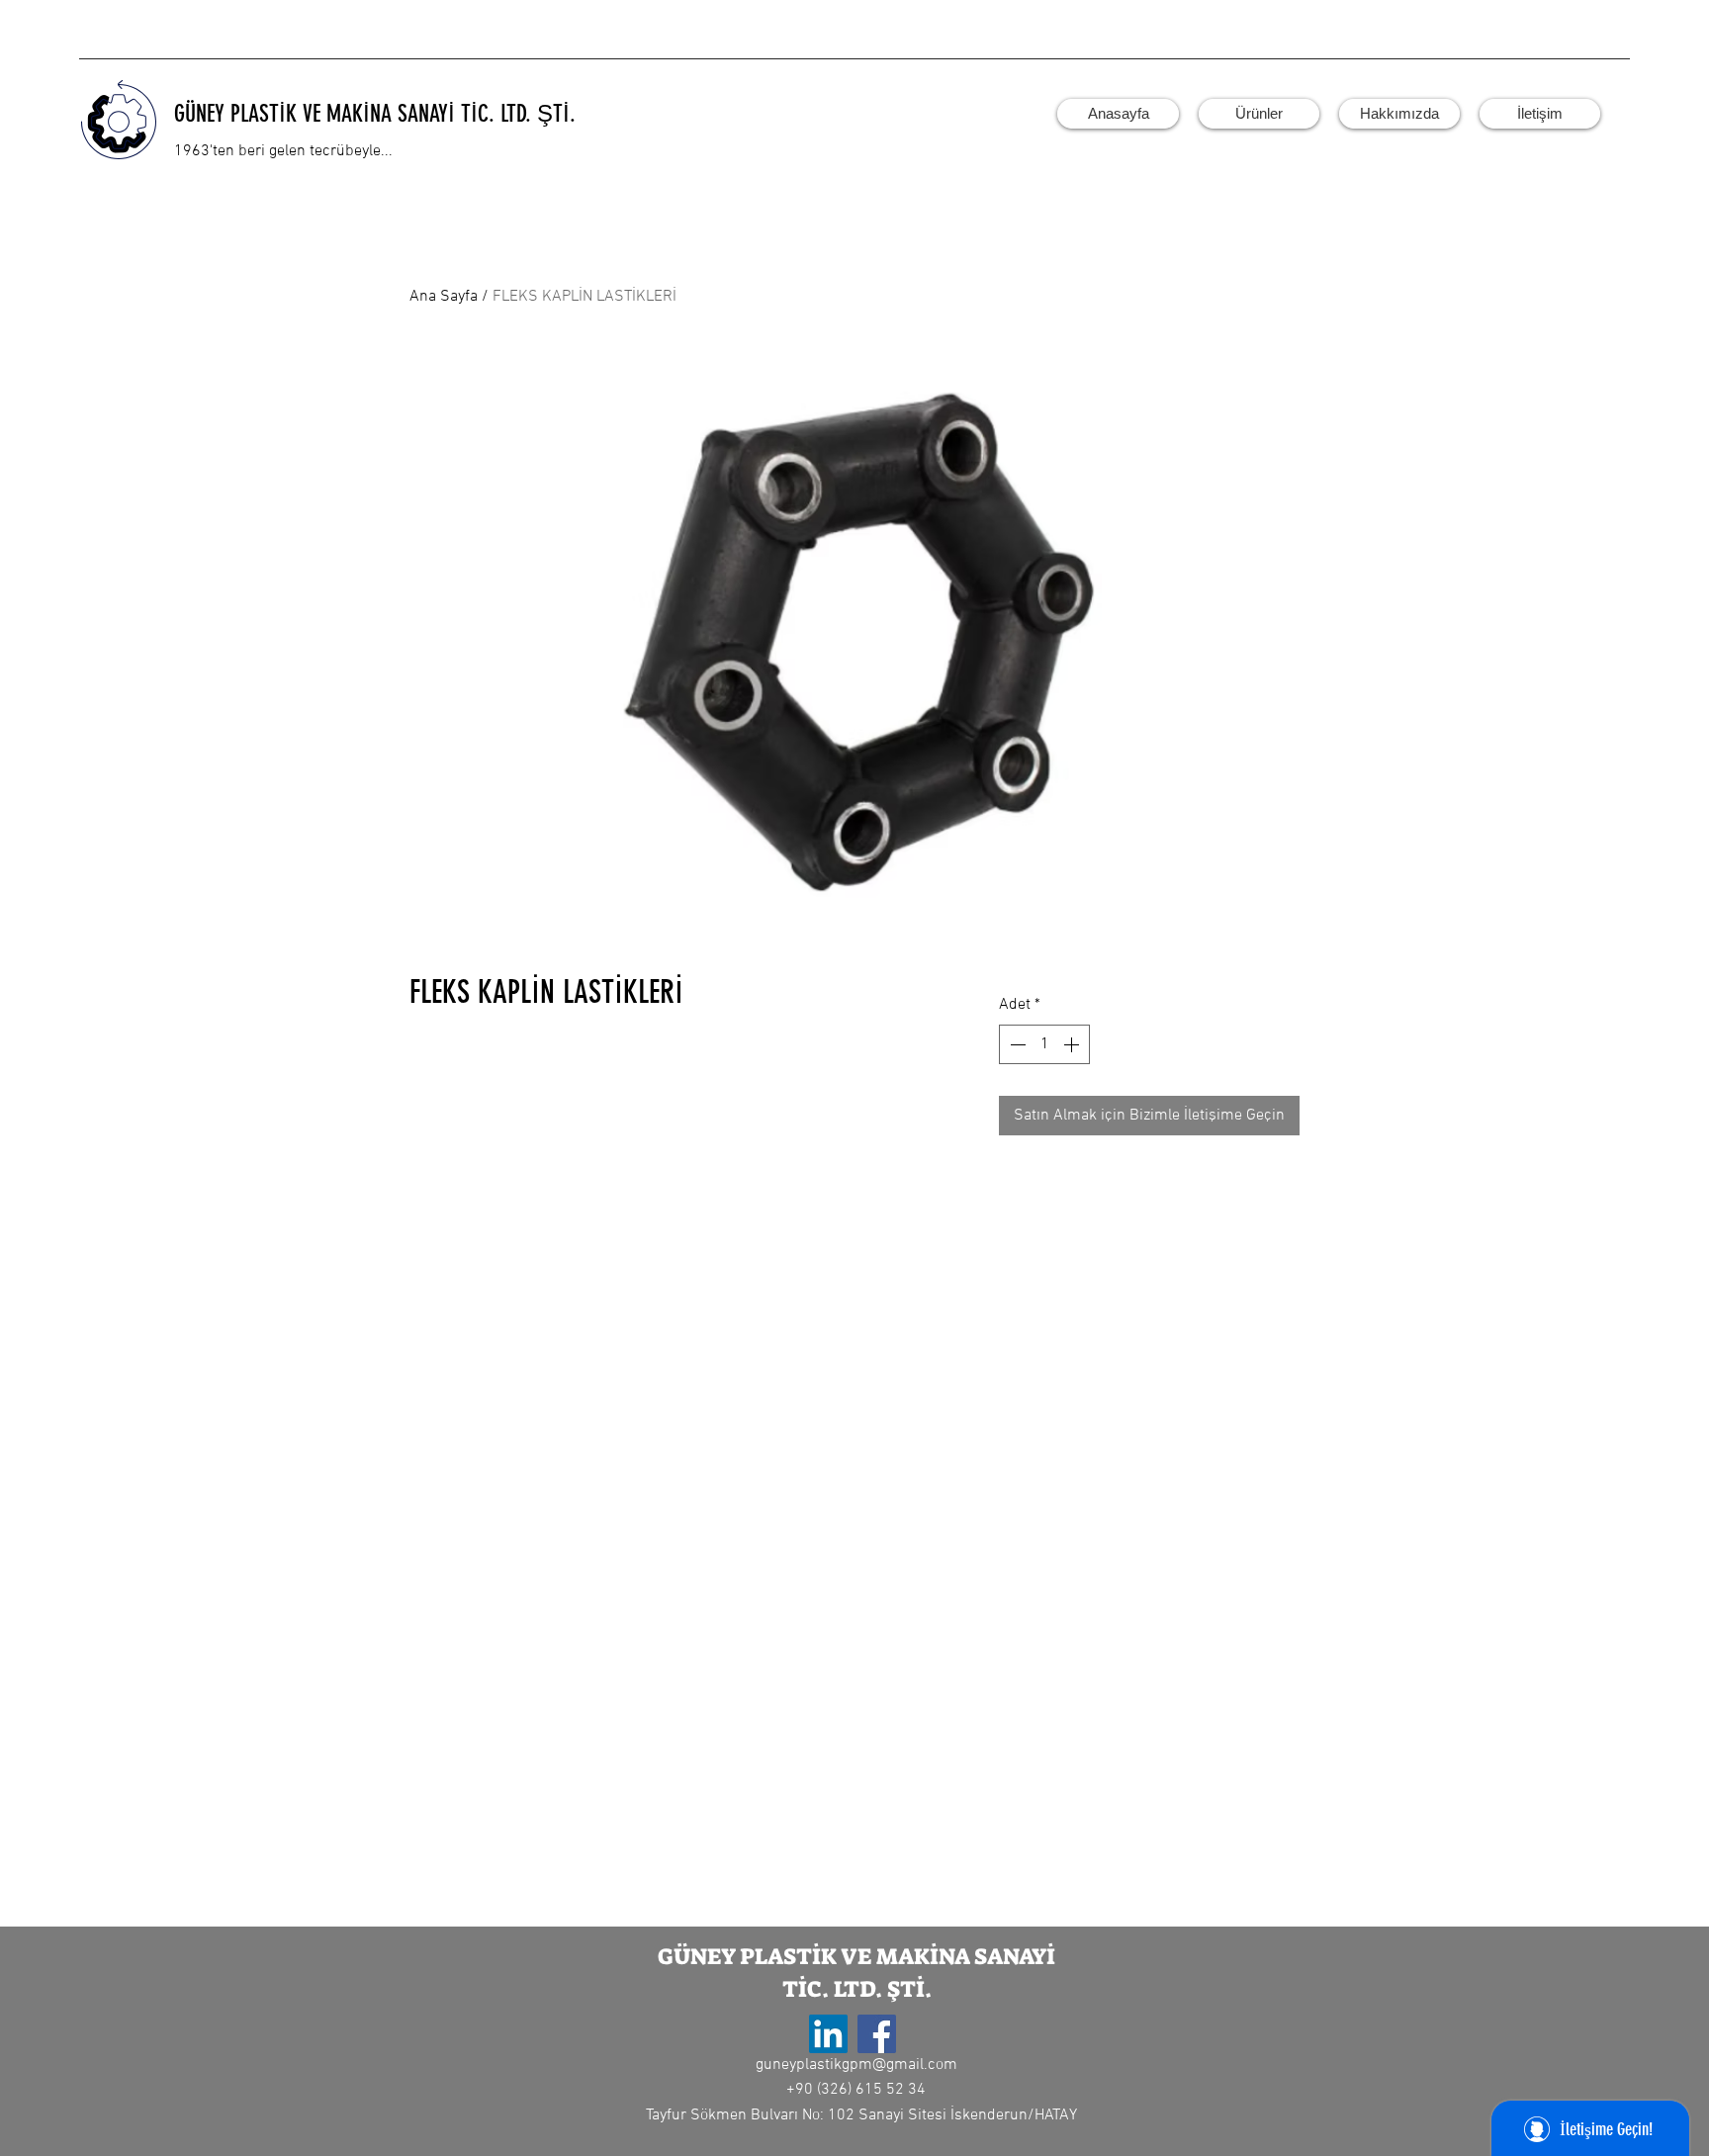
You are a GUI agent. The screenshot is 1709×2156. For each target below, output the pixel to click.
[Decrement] (1016, 1044)
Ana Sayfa (444, 297)
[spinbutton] (1044, 1044)
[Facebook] (877, 2034)
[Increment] (1073, 1044)
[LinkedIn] (828, 2034)
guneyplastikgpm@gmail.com (856, 2065)
